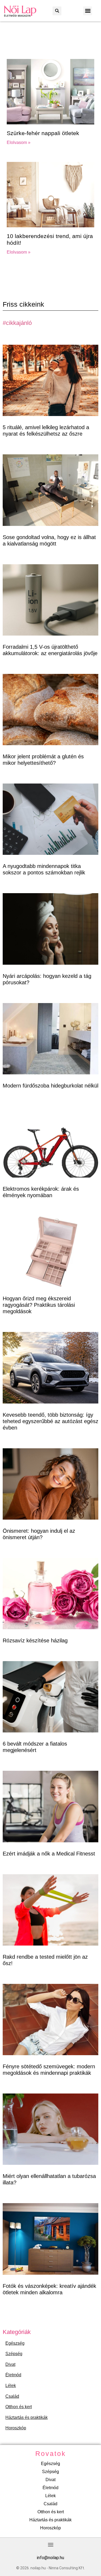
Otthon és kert (19, 2407)
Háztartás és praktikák (27, 2417)
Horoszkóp (16, 2428)
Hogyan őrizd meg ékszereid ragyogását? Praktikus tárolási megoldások (39, 1305)
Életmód (13, 2375)
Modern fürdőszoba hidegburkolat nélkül (50, 1086)
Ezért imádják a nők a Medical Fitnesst (49, 1854)
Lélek (11, 2386)
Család (12, 2396)
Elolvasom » (19, 142)
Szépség (14, 2354)
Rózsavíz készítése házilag (35, 1640)
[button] (57, 11)
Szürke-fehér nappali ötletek (43, 133)
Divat (10, 2364)
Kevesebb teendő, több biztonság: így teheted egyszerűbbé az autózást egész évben (50, 1421)
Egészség (15, 2343)
